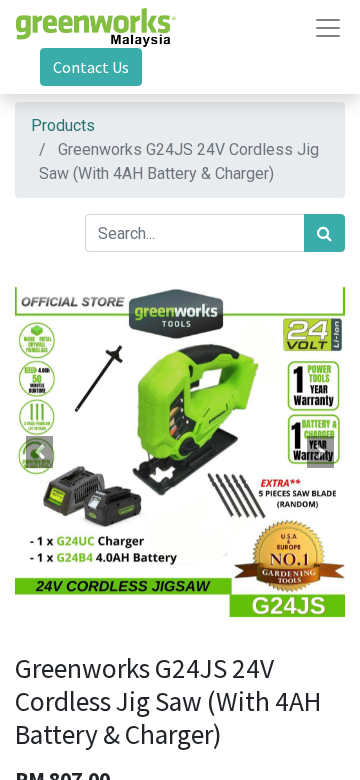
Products (63, 125)
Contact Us (91, 67)
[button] (40, 452)
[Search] (324, 233)
